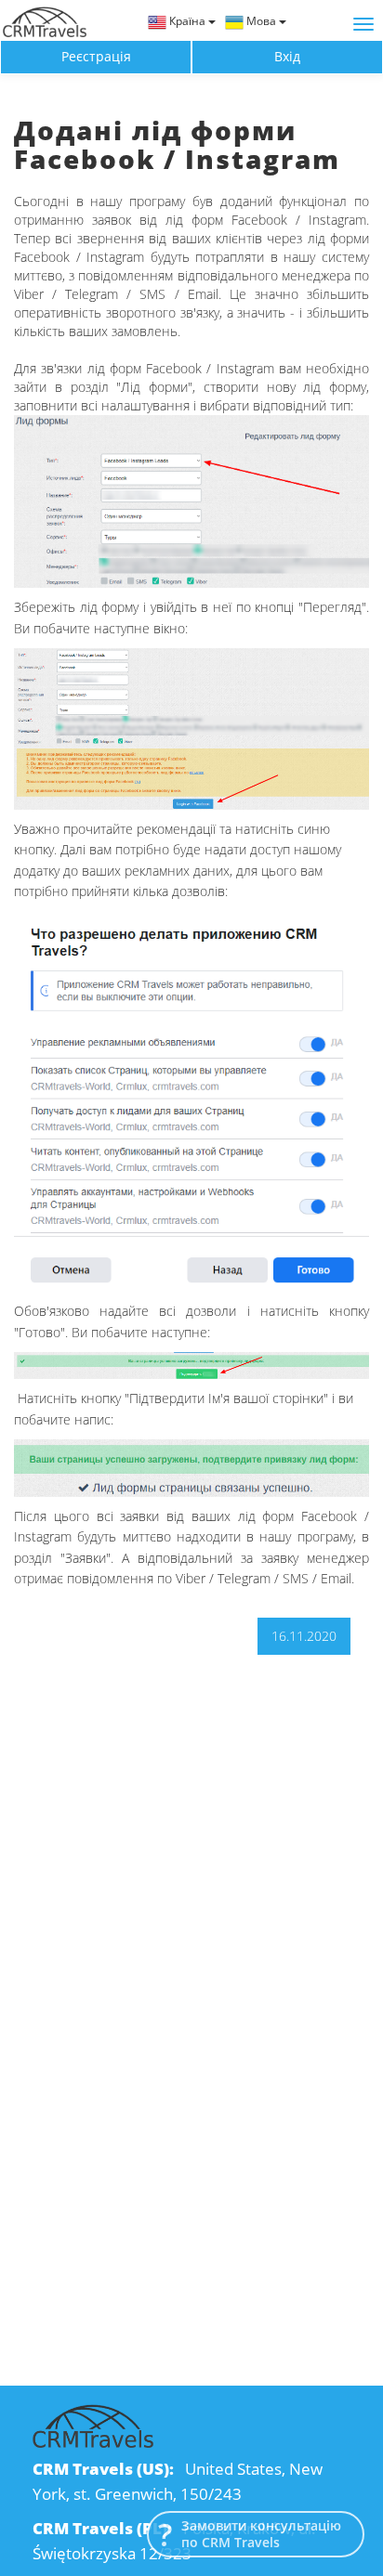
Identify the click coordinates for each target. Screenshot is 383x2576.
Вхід (287, 56)
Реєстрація (96, 56)
